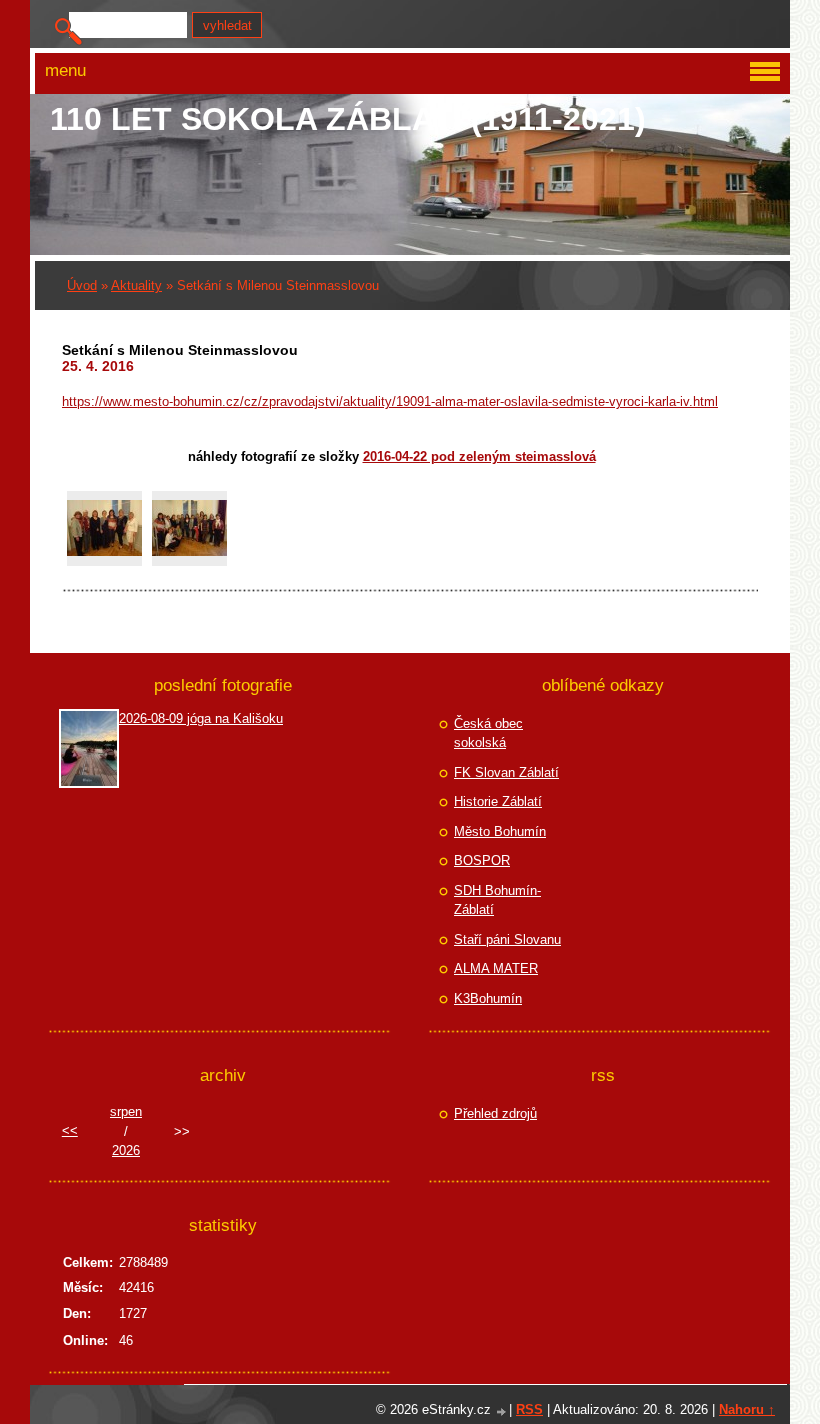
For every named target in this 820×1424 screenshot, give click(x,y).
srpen (126, 1111)
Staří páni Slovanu (507, 939)
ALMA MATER (496, 968)
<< (70, 1130)
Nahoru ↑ (747, 1409)
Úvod (82, 285)
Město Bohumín (500, 831)
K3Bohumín (488, 998)
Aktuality (136, 285)
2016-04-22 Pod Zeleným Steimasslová (479, 456)
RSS (529, 1409)
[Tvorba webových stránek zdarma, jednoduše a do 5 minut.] (502, 1411)
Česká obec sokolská (488, 733)
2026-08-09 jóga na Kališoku (201, 718)
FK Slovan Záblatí (506, 772)
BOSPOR (482, 860)
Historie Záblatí (498, 801)
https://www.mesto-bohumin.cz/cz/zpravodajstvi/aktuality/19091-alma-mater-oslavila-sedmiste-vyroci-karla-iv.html (390, 401)
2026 (126, 1150)
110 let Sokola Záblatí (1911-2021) (348, 119)
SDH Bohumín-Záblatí (497, 900)
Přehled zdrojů (495, 1113)
